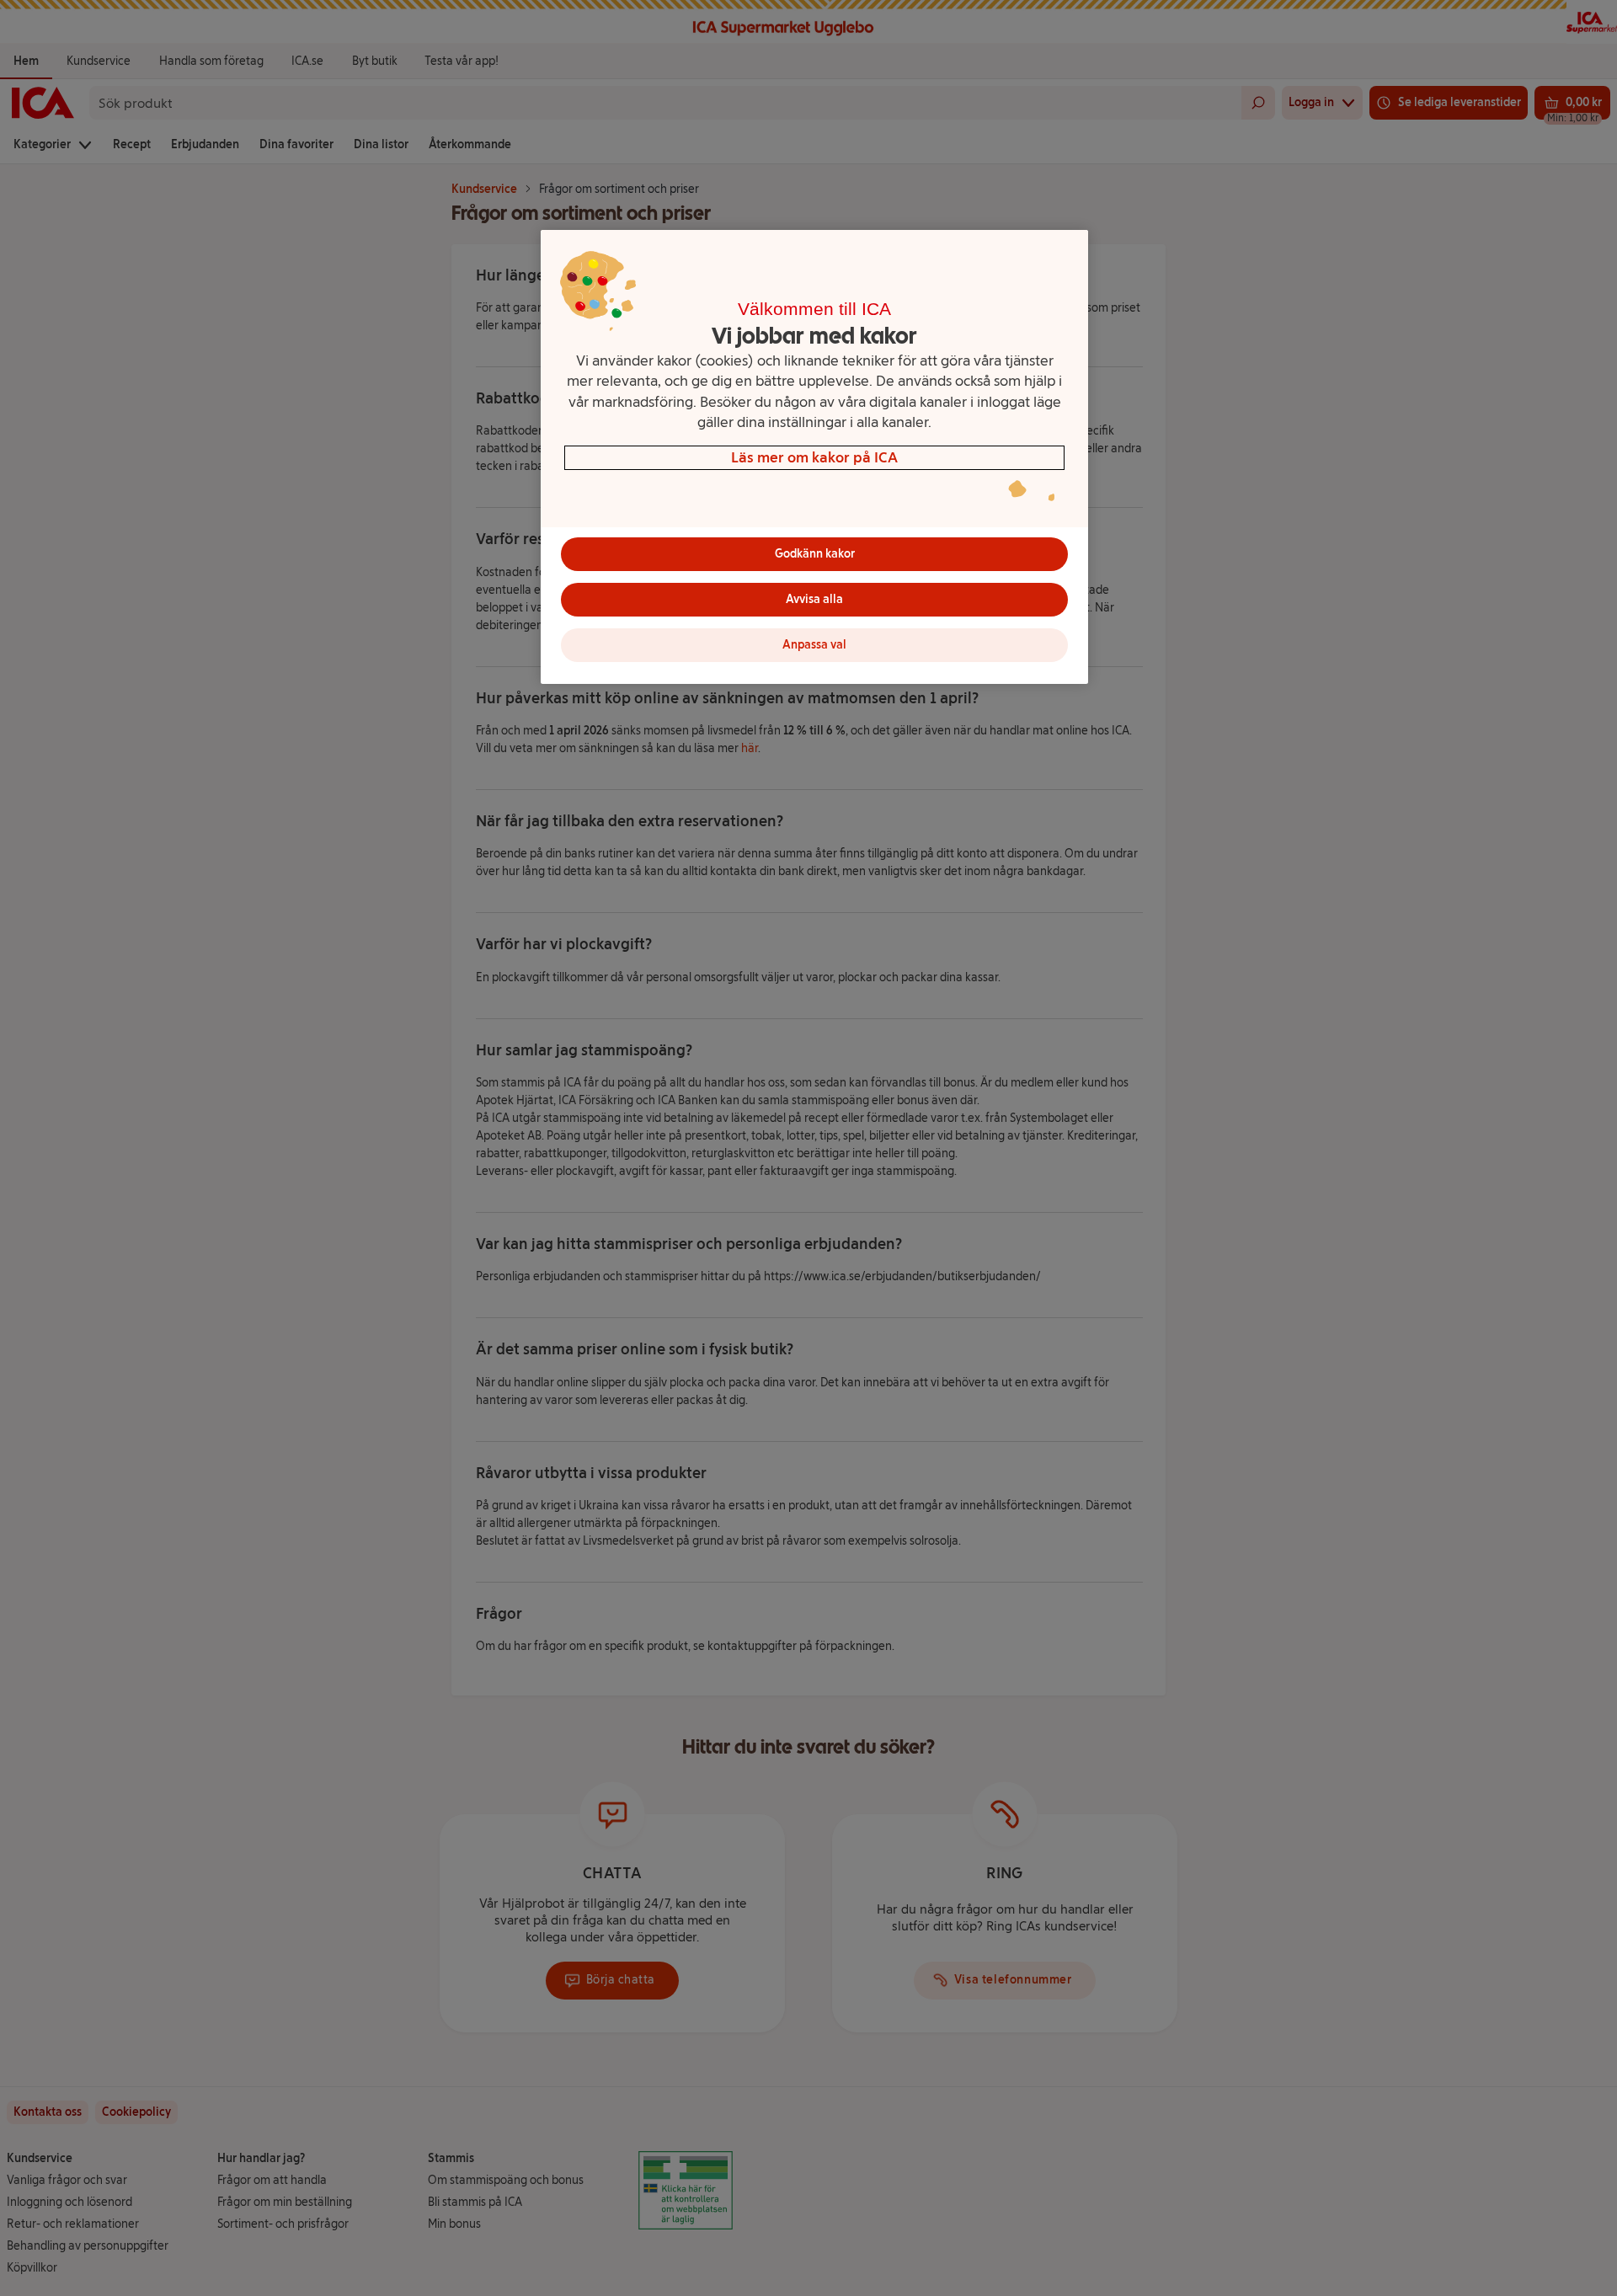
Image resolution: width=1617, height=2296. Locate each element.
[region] (814, 457)
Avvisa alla (814, 599)
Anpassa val (814, 645)
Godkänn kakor (815, 554)
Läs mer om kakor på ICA (814, 457)
